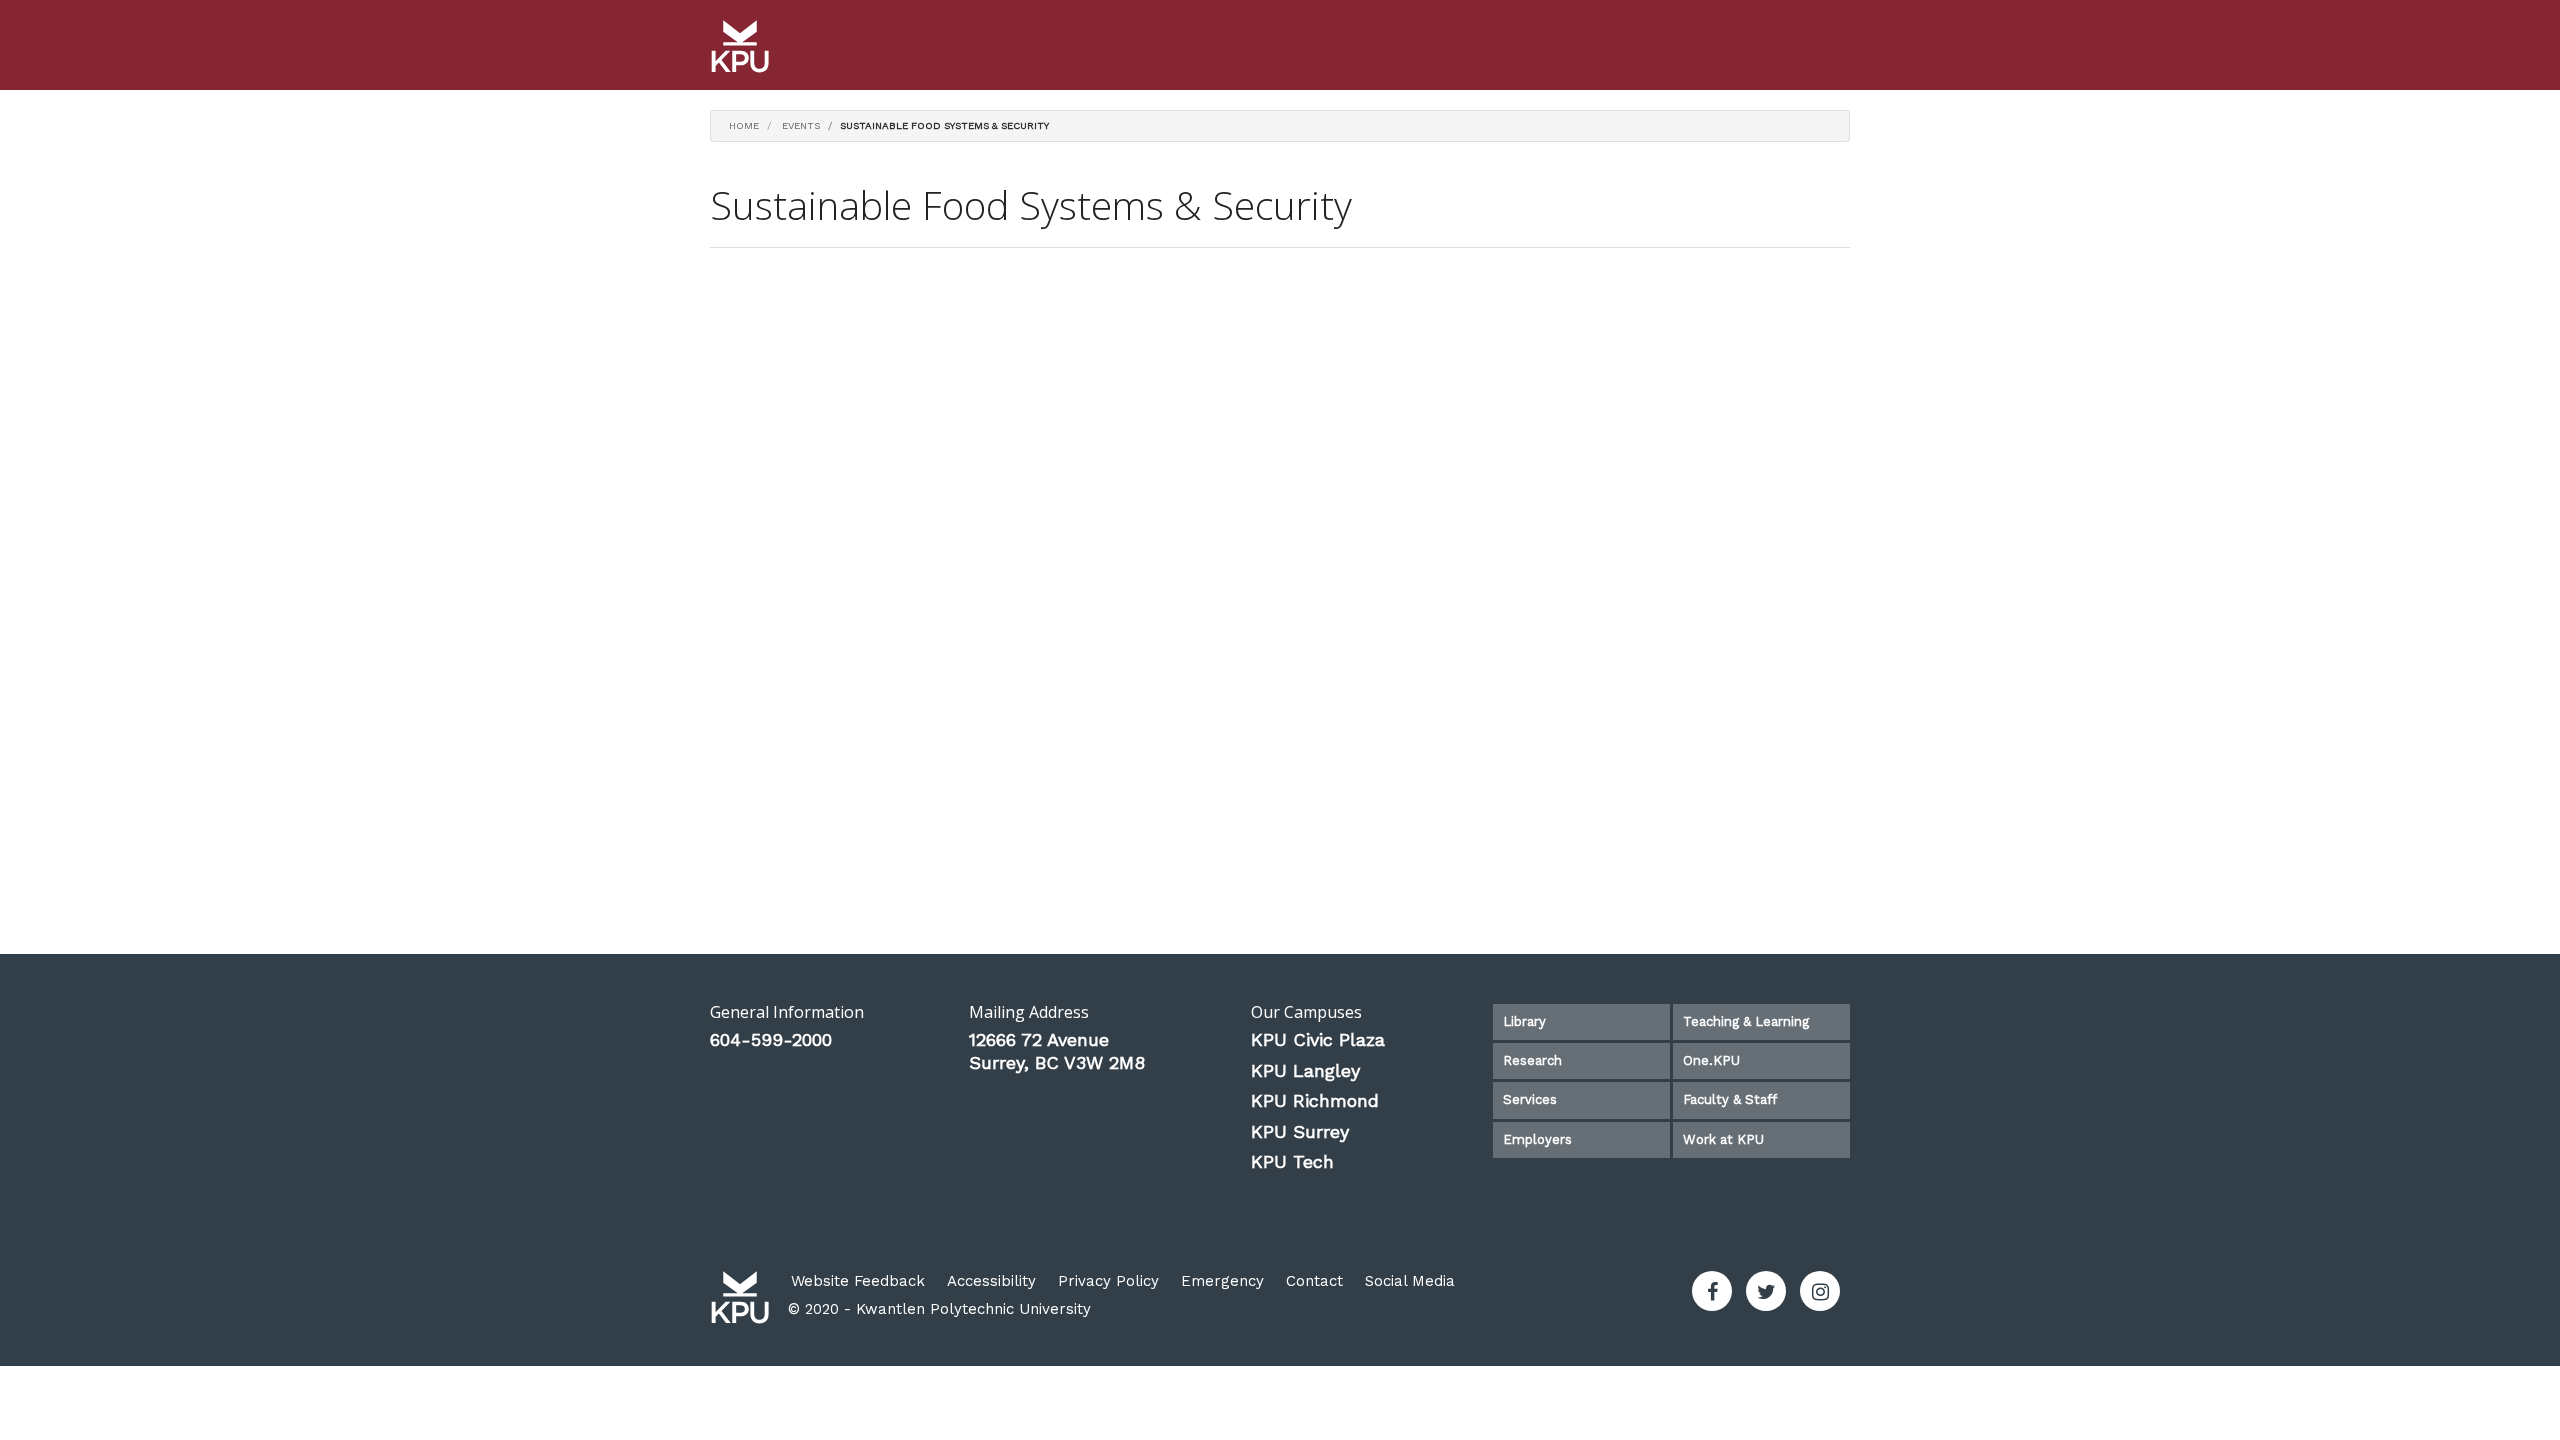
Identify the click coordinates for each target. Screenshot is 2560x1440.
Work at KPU (1723, 1139)
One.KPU (1711, 1060)
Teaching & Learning (1746, 1021)
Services (1530, 1099)
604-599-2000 (771, 1039)
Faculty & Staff (1730, 1099)
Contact (1314, 1281)
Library (1524, 1021)
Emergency (1222, 1281)
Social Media (1410, 1281)
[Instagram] (1820, 1291)
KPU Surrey (1300, 1131)
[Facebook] (1712, 1291)
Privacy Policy (1108, 1281)
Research (1532, 1060)
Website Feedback (858, 1281)
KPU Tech (1292, 1161)
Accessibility (991, 1281)
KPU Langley (1305, 1070)
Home (744, 125)
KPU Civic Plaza (1318, 1039)
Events (801, 125)
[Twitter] (1766, 1291)
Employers (1537, 1139)
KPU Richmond (1315, 1100)
